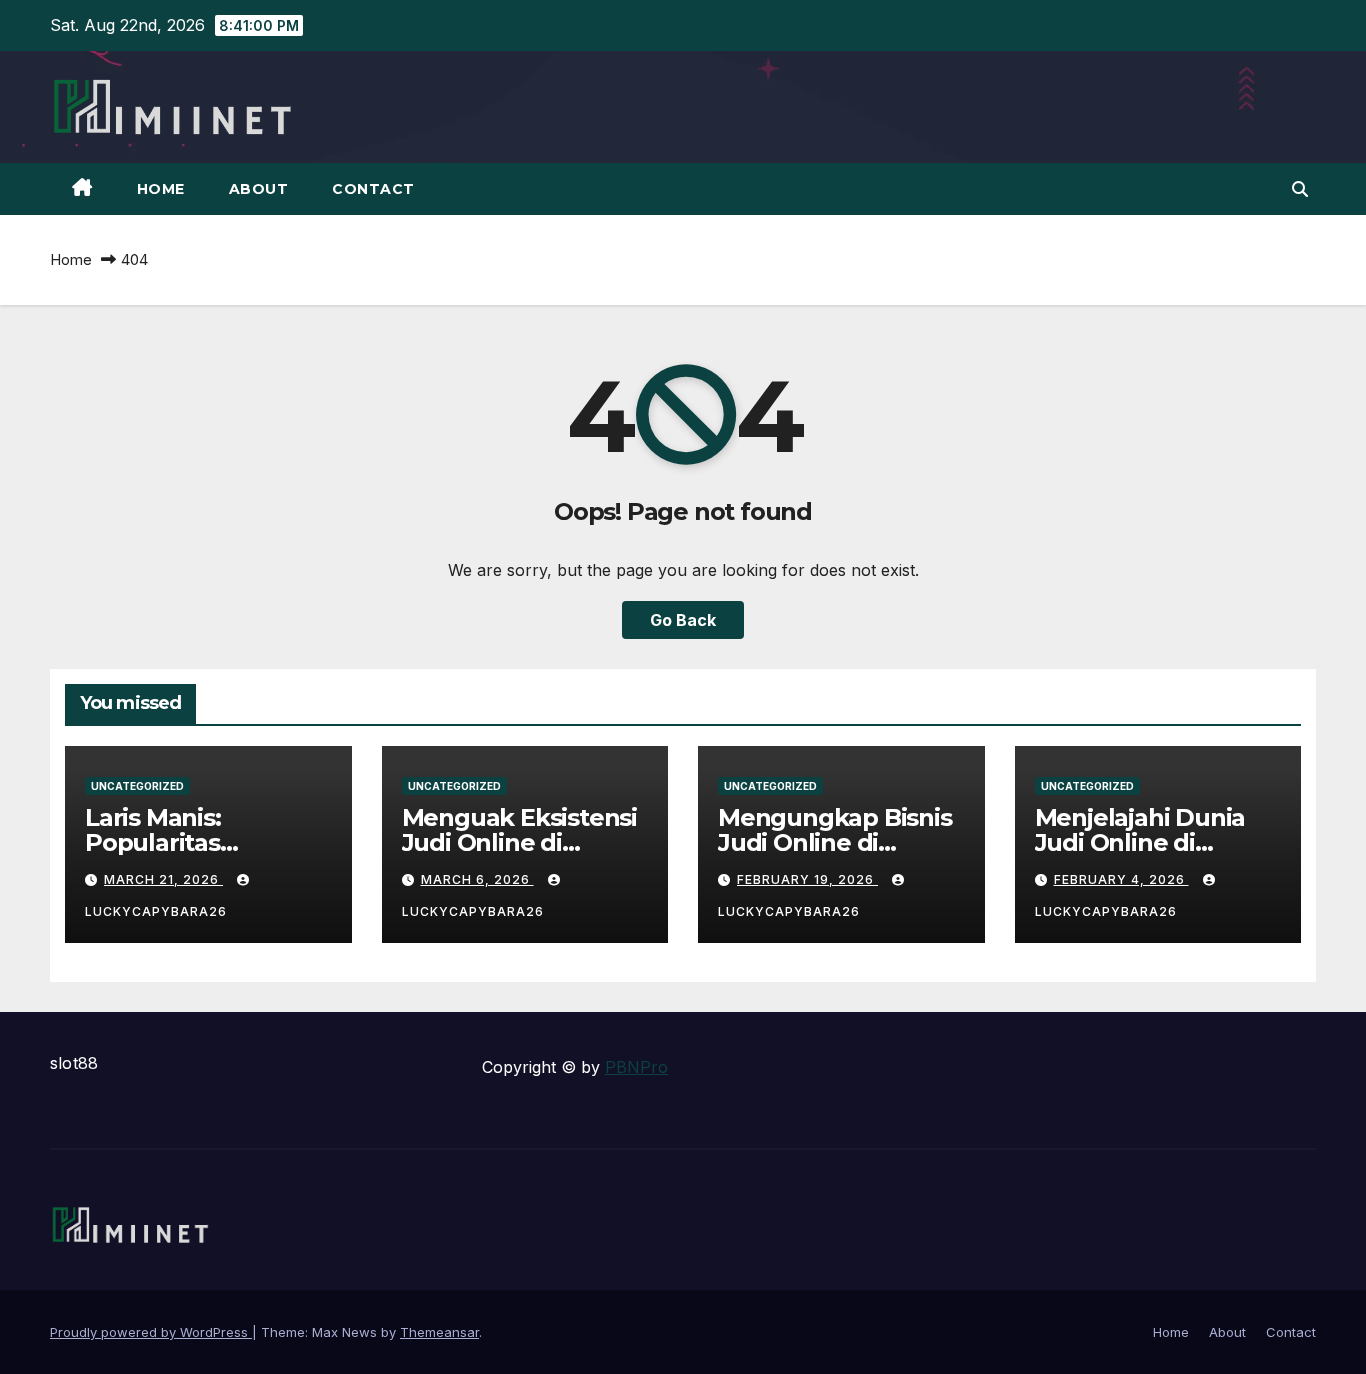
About (259, 189)
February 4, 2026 (1121, 879)
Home (161, 189)
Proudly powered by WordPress (151, 1332)
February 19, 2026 (807, 879)
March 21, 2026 (163, 879)
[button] (1300, 189)
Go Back (683, 620)
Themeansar (439, 1332)
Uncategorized (137, 786)
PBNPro (636, 1067)
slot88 (74, 1063)
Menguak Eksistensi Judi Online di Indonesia (519, 842)
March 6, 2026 (477, 879)
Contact (373, 189)
